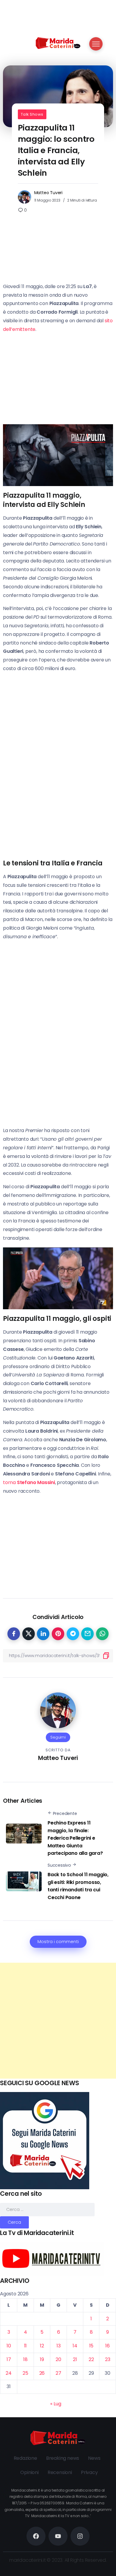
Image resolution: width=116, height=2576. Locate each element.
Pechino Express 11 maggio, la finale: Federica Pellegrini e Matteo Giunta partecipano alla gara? (75, 1838)
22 (91, 2359)
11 (26, 2346)
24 (9, 2373)
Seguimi (58, 1737)
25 (25, 2373)
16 (108, 2346)
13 (59, 2346)
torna (29, 1482)
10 (9, 2346)
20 (58, 2359)
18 (25, 2359)
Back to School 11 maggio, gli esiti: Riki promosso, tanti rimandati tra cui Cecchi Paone (78, 1886)
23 (108, 2359)
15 (91, 2346)
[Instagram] (80, 2536)
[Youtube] (58, 2536)
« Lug (56, 2404)
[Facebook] (36, 2536)
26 (42, 2373)
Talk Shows (32, 114)
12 (42, 2346)
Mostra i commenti (58, 1942)
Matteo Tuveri (48, 193)
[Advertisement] (58, 2021)
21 (75, 2359)
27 (58, 2373)
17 (9, 2359)
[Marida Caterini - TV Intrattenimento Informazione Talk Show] (58, 43)
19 (42, 2359)
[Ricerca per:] (47, 2209)
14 (75, 2346)
